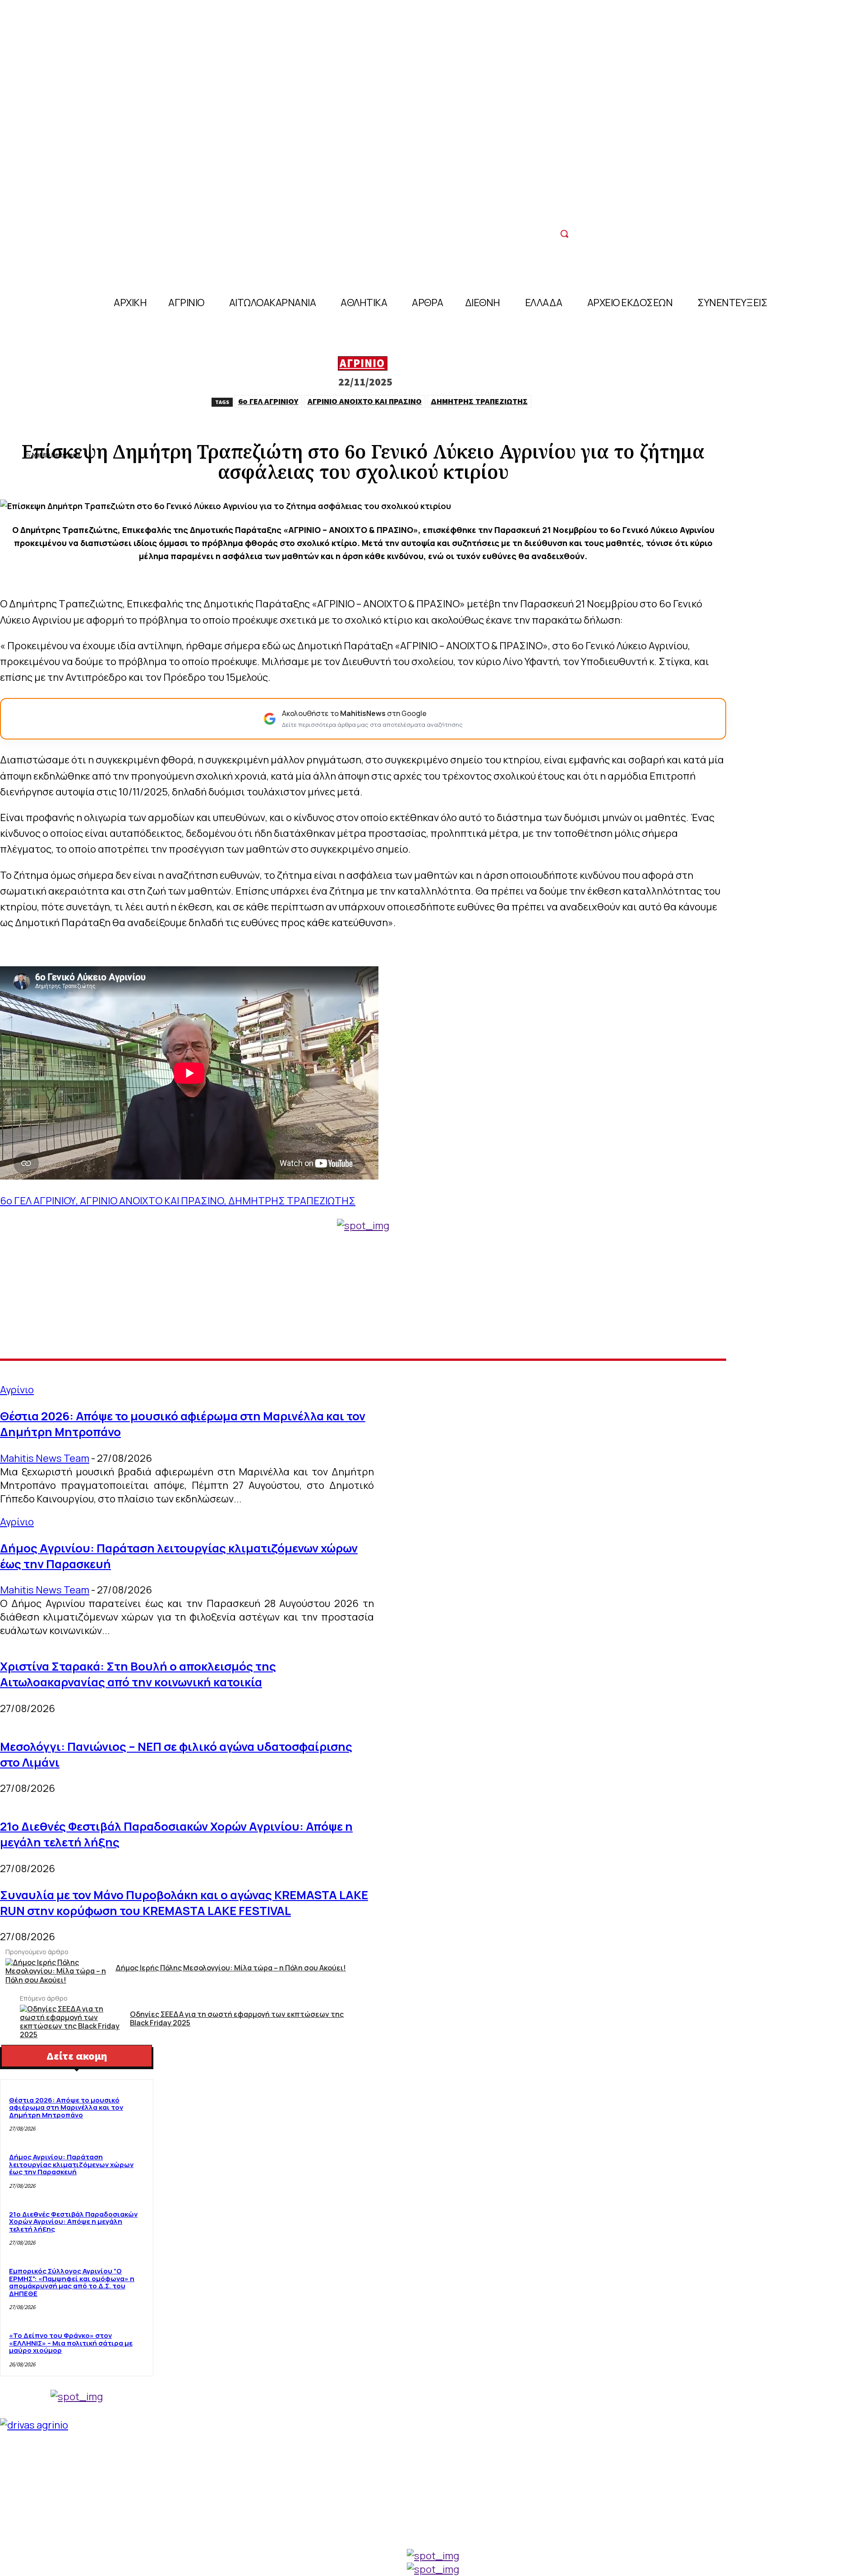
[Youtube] (565, 212)
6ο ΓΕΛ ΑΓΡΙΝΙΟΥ (268, 401)
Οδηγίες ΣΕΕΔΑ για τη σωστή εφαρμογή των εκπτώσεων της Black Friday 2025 (237, 2019)
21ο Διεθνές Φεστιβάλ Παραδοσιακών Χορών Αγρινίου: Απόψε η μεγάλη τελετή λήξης (73, 2222)
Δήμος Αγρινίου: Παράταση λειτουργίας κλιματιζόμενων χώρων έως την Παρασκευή (71, 2164)
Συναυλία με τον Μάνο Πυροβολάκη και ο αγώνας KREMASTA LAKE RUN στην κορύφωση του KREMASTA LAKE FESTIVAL (184, 1903)
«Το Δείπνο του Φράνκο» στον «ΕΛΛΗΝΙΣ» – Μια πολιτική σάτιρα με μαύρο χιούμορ (71, 2343)
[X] (347, 425)
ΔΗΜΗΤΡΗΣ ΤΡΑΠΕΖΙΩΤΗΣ (479, 401)
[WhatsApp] (412, 425)
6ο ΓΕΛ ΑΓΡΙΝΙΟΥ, (40, 1201)
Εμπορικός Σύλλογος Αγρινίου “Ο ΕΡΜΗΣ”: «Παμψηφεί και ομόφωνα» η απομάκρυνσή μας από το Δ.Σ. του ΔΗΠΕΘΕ (72, 2282)
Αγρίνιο (362, 363)
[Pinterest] (379, 425)
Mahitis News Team (45, 1458)
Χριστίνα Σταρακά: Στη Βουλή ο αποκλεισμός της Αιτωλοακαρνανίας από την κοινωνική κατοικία (138, 1674)
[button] (564, 234)
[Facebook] (545, 212)
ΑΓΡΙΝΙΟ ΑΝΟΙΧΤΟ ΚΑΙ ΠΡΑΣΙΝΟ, (154, 1201)
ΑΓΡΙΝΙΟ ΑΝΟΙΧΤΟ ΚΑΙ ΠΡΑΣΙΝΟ (365, 401)
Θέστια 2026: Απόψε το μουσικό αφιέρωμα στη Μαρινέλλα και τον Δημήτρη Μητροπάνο (66, 2108)
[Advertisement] (363, 1295)
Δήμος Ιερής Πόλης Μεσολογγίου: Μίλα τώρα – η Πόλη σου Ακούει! (231, 1968)
